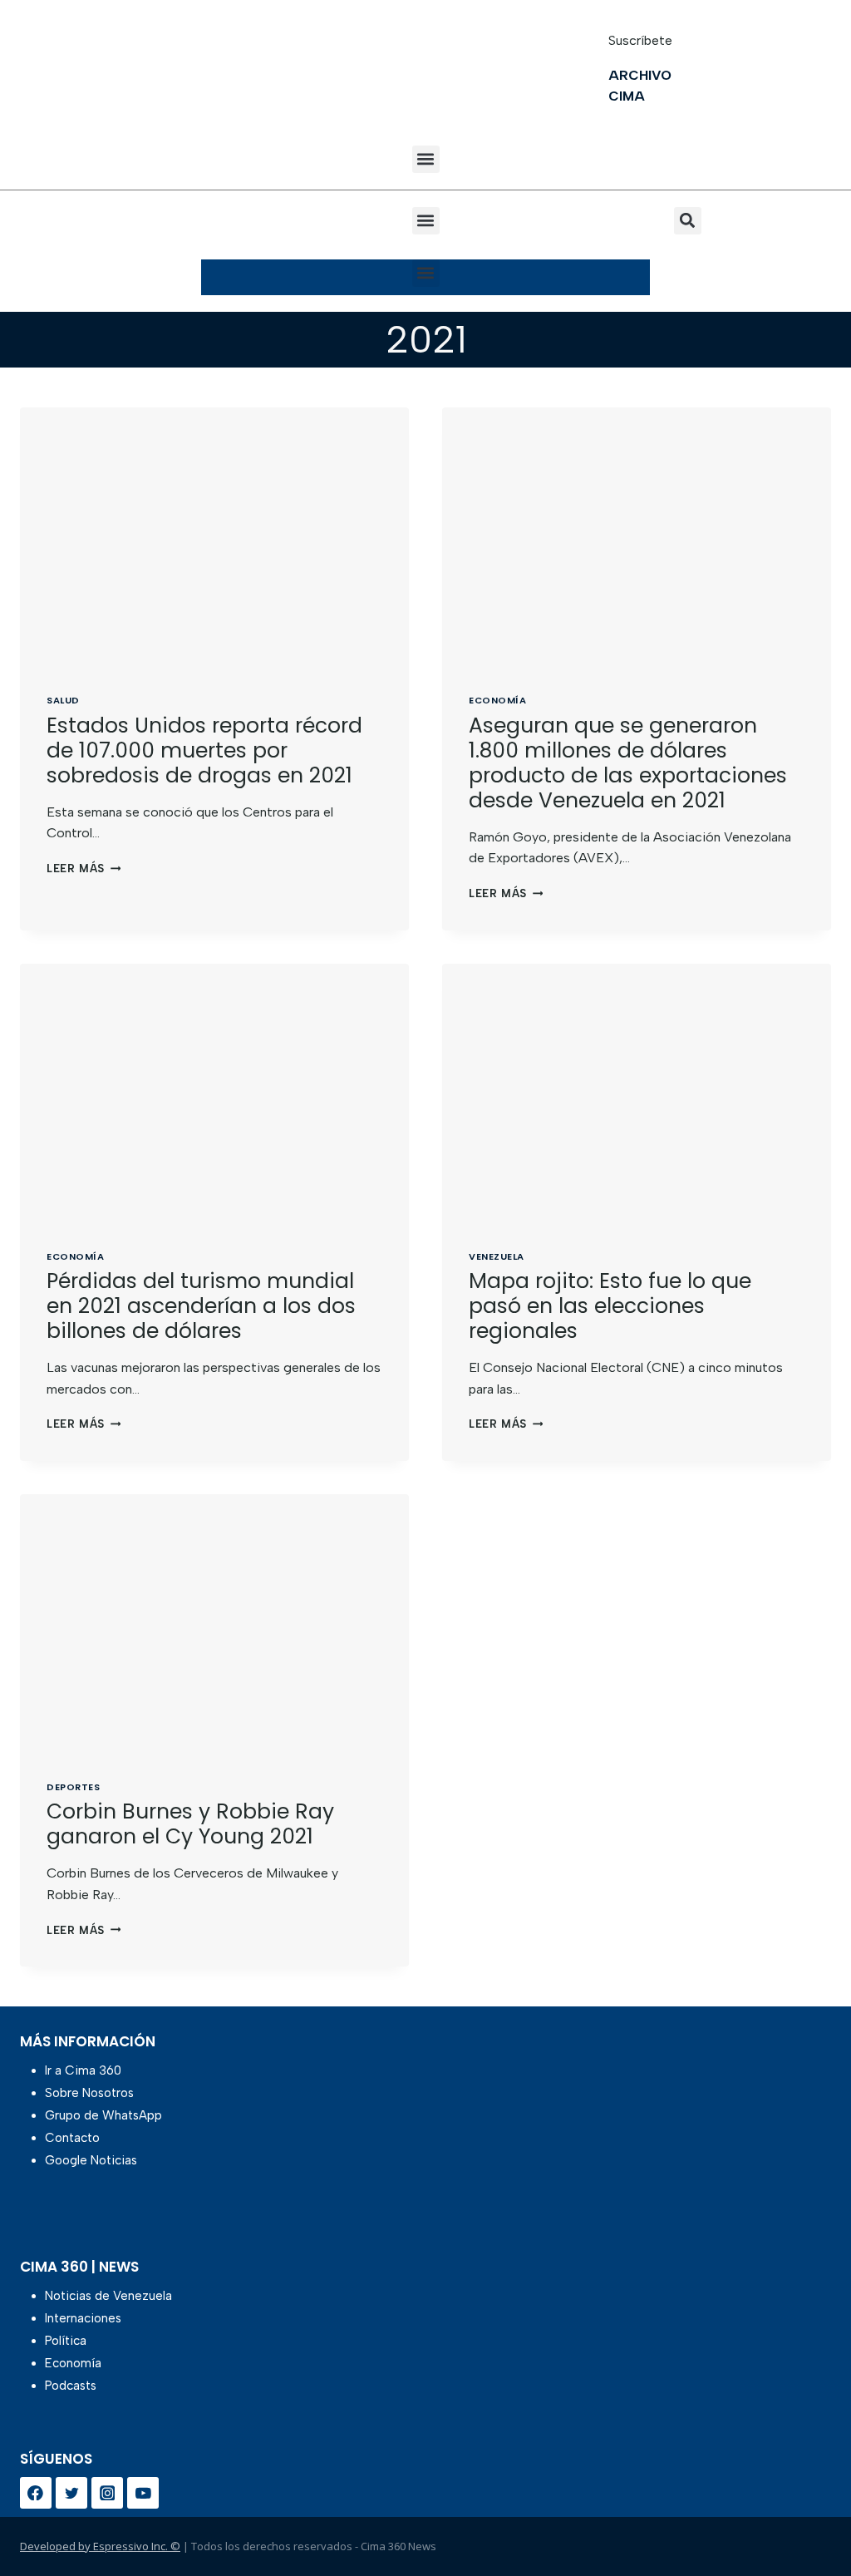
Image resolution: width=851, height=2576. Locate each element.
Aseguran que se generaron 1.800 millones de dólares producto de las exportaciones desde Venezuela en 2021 (628, 763)
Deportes (73, 1787)
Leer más (84, 869)
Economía (497, 700)
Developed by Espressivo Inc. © (100, 2546)
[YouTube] (143, 2493)
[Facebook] (36, 2493)
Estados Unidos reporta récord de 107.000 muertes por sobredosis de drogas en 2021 (204, 750)
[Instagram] (107, 2493)
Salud (63, 700)
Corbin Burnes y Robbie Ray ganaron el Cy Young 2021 (190, 1824)
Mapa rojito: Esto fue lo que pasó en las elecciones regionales (610, 1306)
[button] (426, 159)
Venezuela (497, 1256)
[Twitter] (71, 2493)
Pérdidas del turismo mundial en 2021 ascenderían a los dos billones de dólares (201, 1306)
